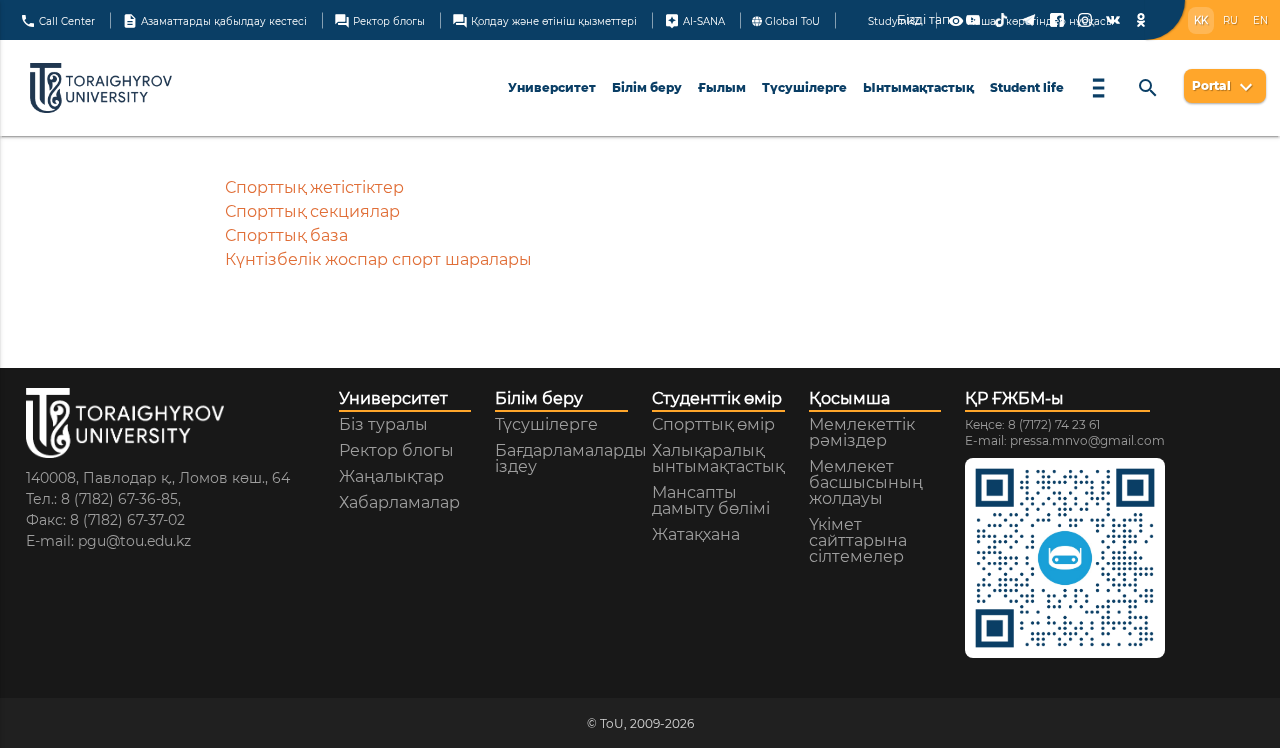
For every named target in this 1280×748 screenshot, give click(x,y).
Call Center (57, 20)
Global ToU (791, 20)
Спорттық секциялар (312, 211)
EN (1260, 20)
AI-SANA (694, 20)
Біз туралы (383, 425)
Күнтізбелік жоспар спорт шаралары (378, 259)
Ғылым (722, 87)
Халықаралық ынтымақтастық (718, 459)
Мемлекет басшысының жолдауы (866, 483)
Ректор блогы (379, 20)
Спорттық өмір (713, 425)
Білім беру (647, 87)
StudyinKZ (893, 20)
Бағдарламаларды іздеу (571, 459)
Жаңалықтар (391, 477)
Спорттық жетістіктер (314, 187)
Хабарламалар (399, 503)
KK (1201, 20)
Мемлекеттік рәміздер (862, 433)
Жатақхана (696, 535)
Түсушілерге (804, 87)
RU (1230, 20)
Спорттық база (286, 235)
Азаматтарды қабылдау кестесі (214, 20)
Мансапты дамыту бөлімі (711, 501)
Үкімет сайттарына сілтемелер (858, 541)
